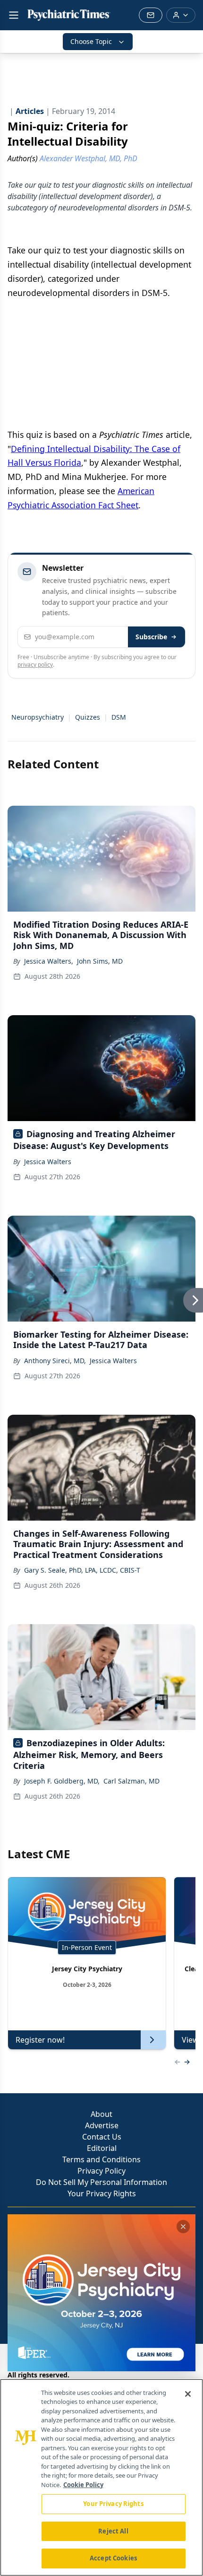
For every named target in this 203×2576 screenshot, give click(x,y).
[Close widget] (183, 2227)
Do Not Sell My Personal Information (101, 2182)
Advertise (102, 2125)
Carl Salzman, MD (131, 1781)
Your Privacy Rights (102, 2193)
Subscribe (151, 637)
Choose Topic (91, 41)
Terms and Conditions (101, 2159)
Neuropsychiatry (38, 717)
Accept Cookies (113, 2558)
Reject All (113, 2531)
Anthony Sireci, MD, (55, 1361)
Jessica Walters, (49, 961)
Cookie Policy (83, 2485)
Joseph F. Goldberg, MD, (62, 1781)
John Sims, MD (100, 961)
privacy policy (35, 665)
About (101, 2114)
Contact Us (102, 2137)
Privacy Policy (101, 2171)
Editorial (102, 2148)
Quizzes (88, 717)
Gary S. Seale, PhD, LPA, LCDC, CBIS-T (82, 1570)
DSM (119, 717)
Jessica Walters (48, 1162)
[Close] (188, 2394)
